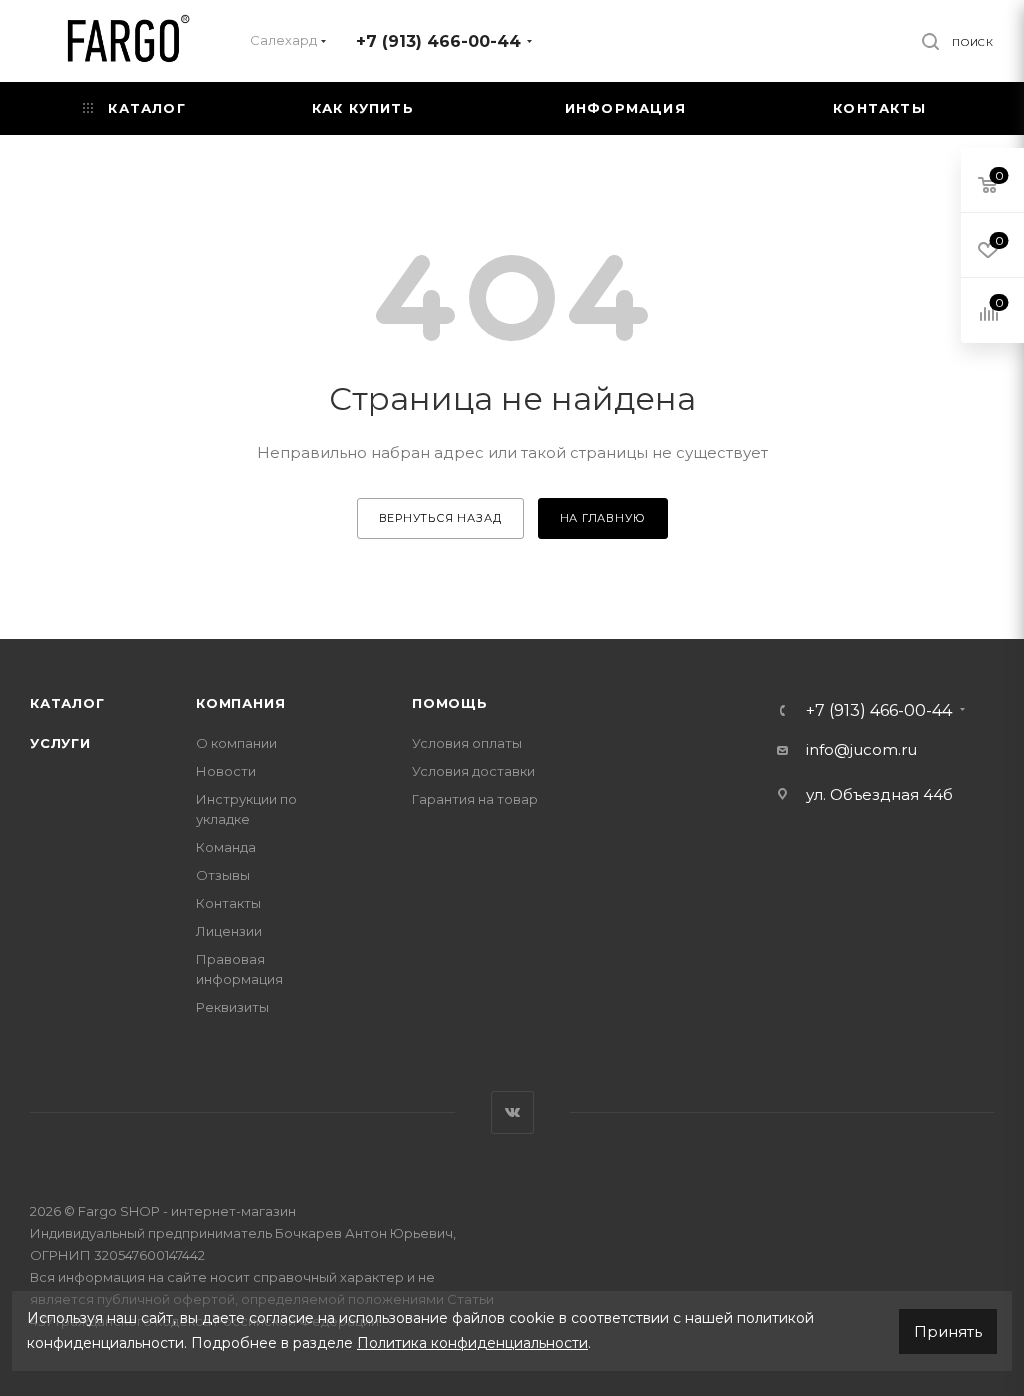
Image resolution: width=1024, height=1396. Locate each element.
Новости (226, 771)
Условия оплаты (467, 743)
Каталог (67, 703)
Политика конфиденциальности (472, 1343)
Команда (226, 847)
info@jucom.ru (861, 749)
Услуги (60, 743)
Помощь (450, 703)
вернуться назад (440, 518)
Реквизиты (232, 1007)
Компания (240, 703)
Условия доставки (473, 771)
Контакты (228, 903)
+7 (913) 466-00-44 (438, 41)
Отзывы (223, 875)
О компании (236, 743)
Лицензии (229, 931)
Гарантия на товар (475, 799)
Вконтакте (512, 1112)
